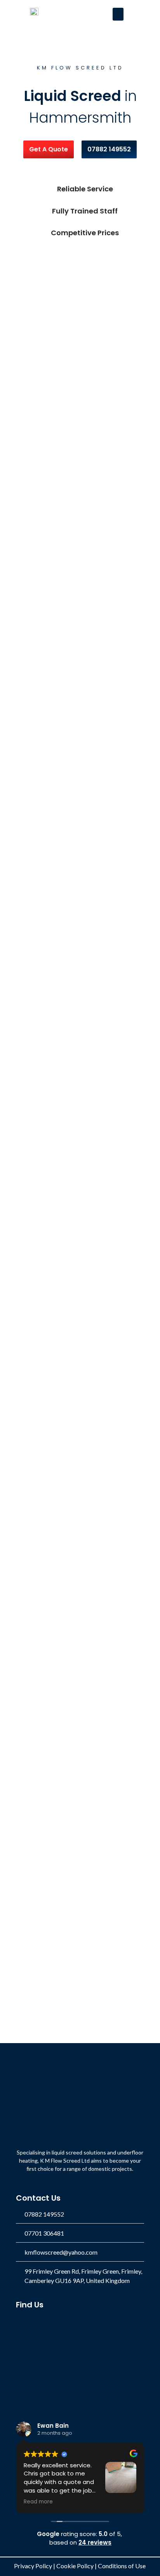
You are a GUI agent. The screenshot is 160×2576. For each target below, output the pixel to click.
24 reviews (95, 2542)
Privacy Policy (33, 2566)
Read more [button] (38, 2502)
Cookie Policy (75, 2566)
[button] (118, 14)
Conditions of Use (122, 2566)
